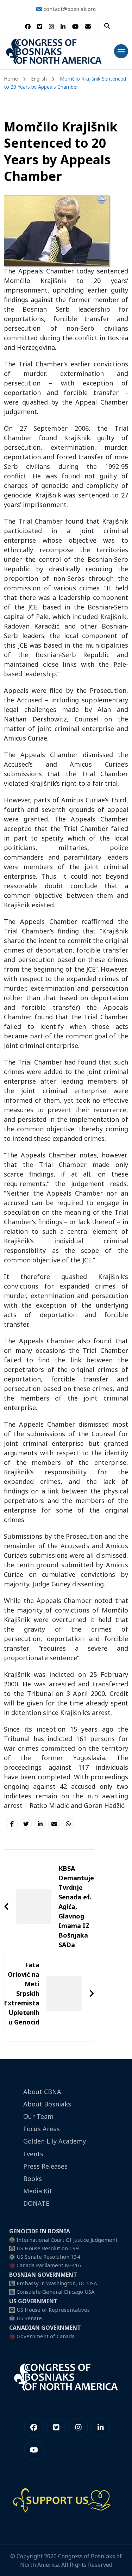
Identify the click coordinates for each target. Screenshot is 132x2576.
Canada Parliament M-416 (49, 2265)
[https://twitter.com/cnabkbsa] (56, 2428)
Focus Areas (42, 2129)
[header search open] (107, 26)
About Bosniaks (47, 2104)
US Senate (29, 2318)
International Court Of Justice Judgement (67, 2240)
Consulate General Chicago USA (56, 2292)
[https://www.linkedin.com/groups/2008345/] (100, 2428)
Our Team (38, 2116)
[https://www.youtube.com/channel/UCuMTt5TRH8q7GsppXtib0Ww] (34, 2450)
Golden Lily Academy (55, 2141)
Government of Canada (46, 2336)
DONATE (36, 2203)
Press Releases (45, 2166)
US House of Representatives (53, 2310)
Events (33, 2154)
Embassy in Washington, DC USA (57, 2283)
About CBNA (42, 2092)
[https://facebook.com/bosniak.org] (34, 2428)
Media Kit (38, 2191)
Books (33, 2179)
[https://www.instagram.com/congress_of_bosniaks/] (78, 2428)
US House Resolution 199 (48, 2248)
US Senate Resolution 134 (48, 2257)
